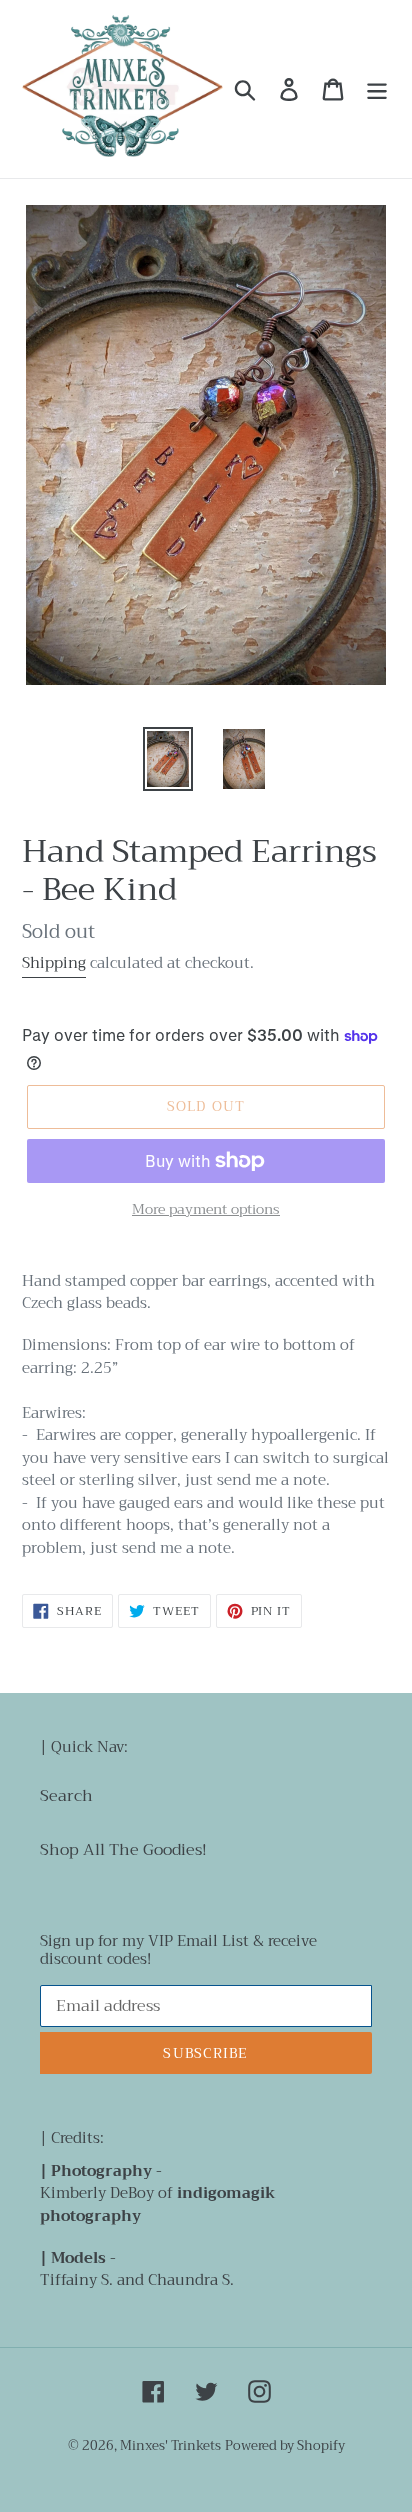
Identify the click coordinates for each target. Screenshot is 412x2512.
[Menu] (377, 89)
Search (66, 1796)
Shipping (54, 963)
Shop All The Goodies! (123, 1850)
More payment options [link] (206, 1209)
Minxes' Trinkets (170, 2445)
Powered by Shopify (285, 2445)
